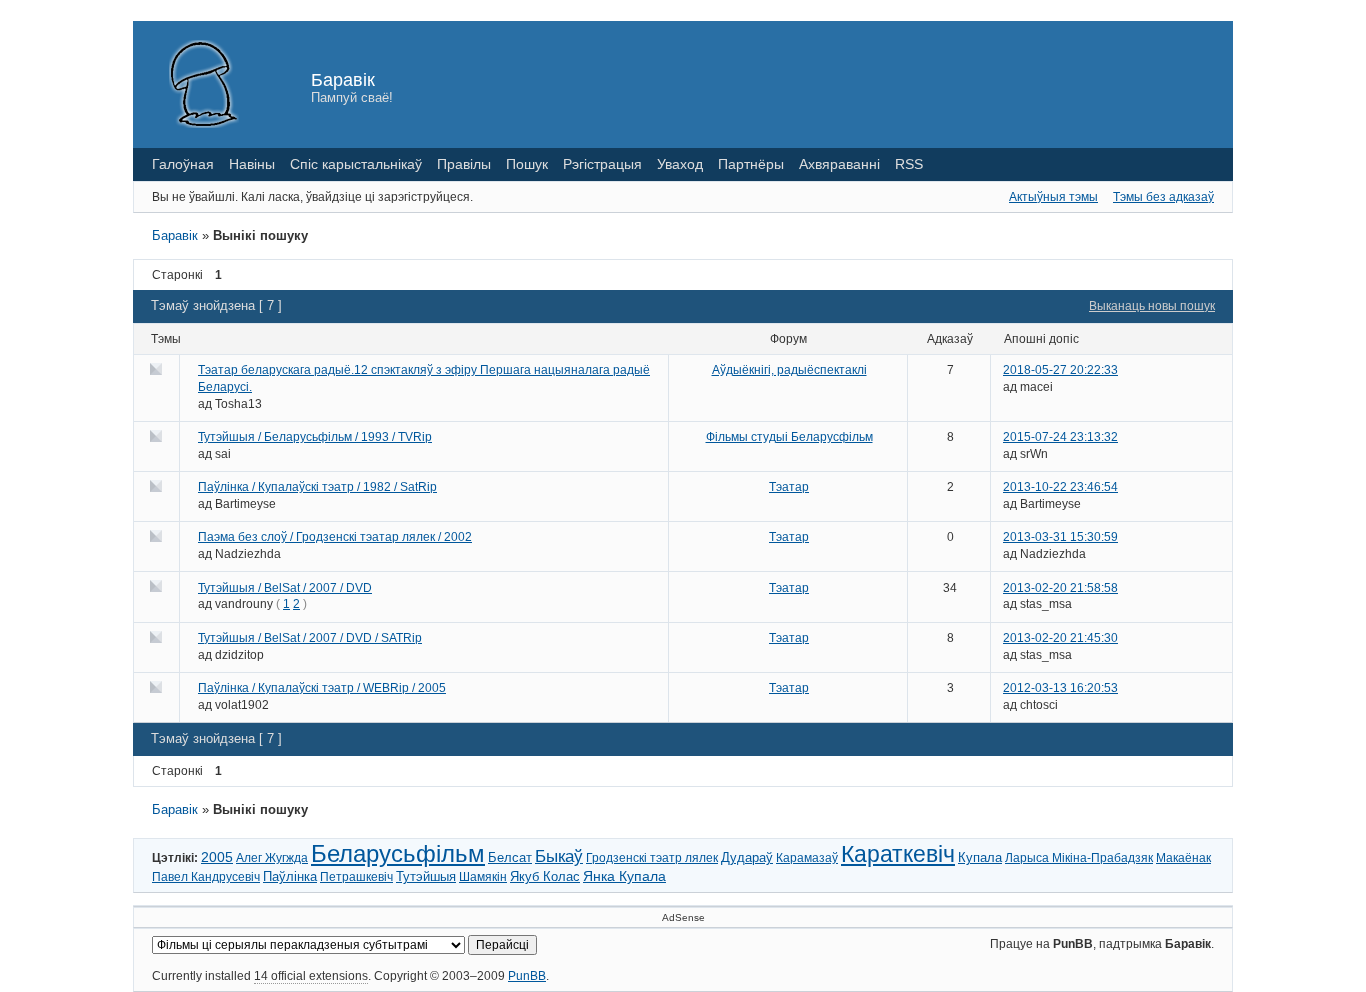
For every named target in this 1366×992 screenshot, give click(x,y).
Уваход (680, 164)
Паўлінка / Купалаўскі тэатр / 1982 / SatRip (317, 487)
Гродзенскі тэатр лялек (652, 858)
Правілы (464, 164)
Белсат (510, 857)
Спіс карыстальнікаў (356, 164)
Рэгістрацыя (602, 164)
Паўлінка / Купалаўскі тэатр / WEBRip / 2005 (322, 688)
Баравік (343, 80)
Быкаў (559, 856)
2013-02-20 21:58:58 (1060, 588)
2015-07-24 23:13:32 (1060, 437)
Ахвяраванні (839, 164)
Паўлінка (290, 877)
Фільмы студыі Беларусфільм (789, 437)
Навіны (252, 164)
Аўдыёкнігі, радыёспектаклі (789, 370)
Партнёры (751, 164)
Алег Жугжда (272, 858)
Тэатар (789, 487)
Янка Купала (624, 876)
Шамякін (483, 877)
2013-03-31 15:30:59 (1060, 537)
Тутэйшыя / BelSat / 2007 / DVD (285, 588)
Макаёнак (1183, 858)
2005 (217, 857)
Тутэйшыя (426, 877)
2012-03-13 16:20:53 (1060, 688)
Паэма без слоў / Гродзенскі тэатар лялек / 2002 (335, 537)
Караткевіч (898, 854)
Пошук (527, 164)
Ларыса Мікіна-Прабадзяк (1079, 858)
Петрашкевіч (356, 877)
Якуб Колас (545, 876)
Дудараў (747, 858)
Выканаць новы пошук (1152, 306)
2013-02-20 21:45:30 (1060, 638)
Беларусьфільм (398, 853)
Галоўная (183, 164)
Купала (980, 857)
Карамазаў (807, 858)
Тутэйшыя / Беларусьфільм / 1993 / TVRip (315, 437)
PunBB (527, 976)
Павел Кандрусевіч (206, 877)
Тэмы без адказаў (1163, 197)
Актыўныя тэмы (1053, 197)
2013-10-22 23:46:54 (1060, 487)
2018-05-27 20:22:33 (1060, 370)
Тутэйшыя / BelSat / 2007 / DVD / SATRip (310, 638)
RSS (909, 164)
